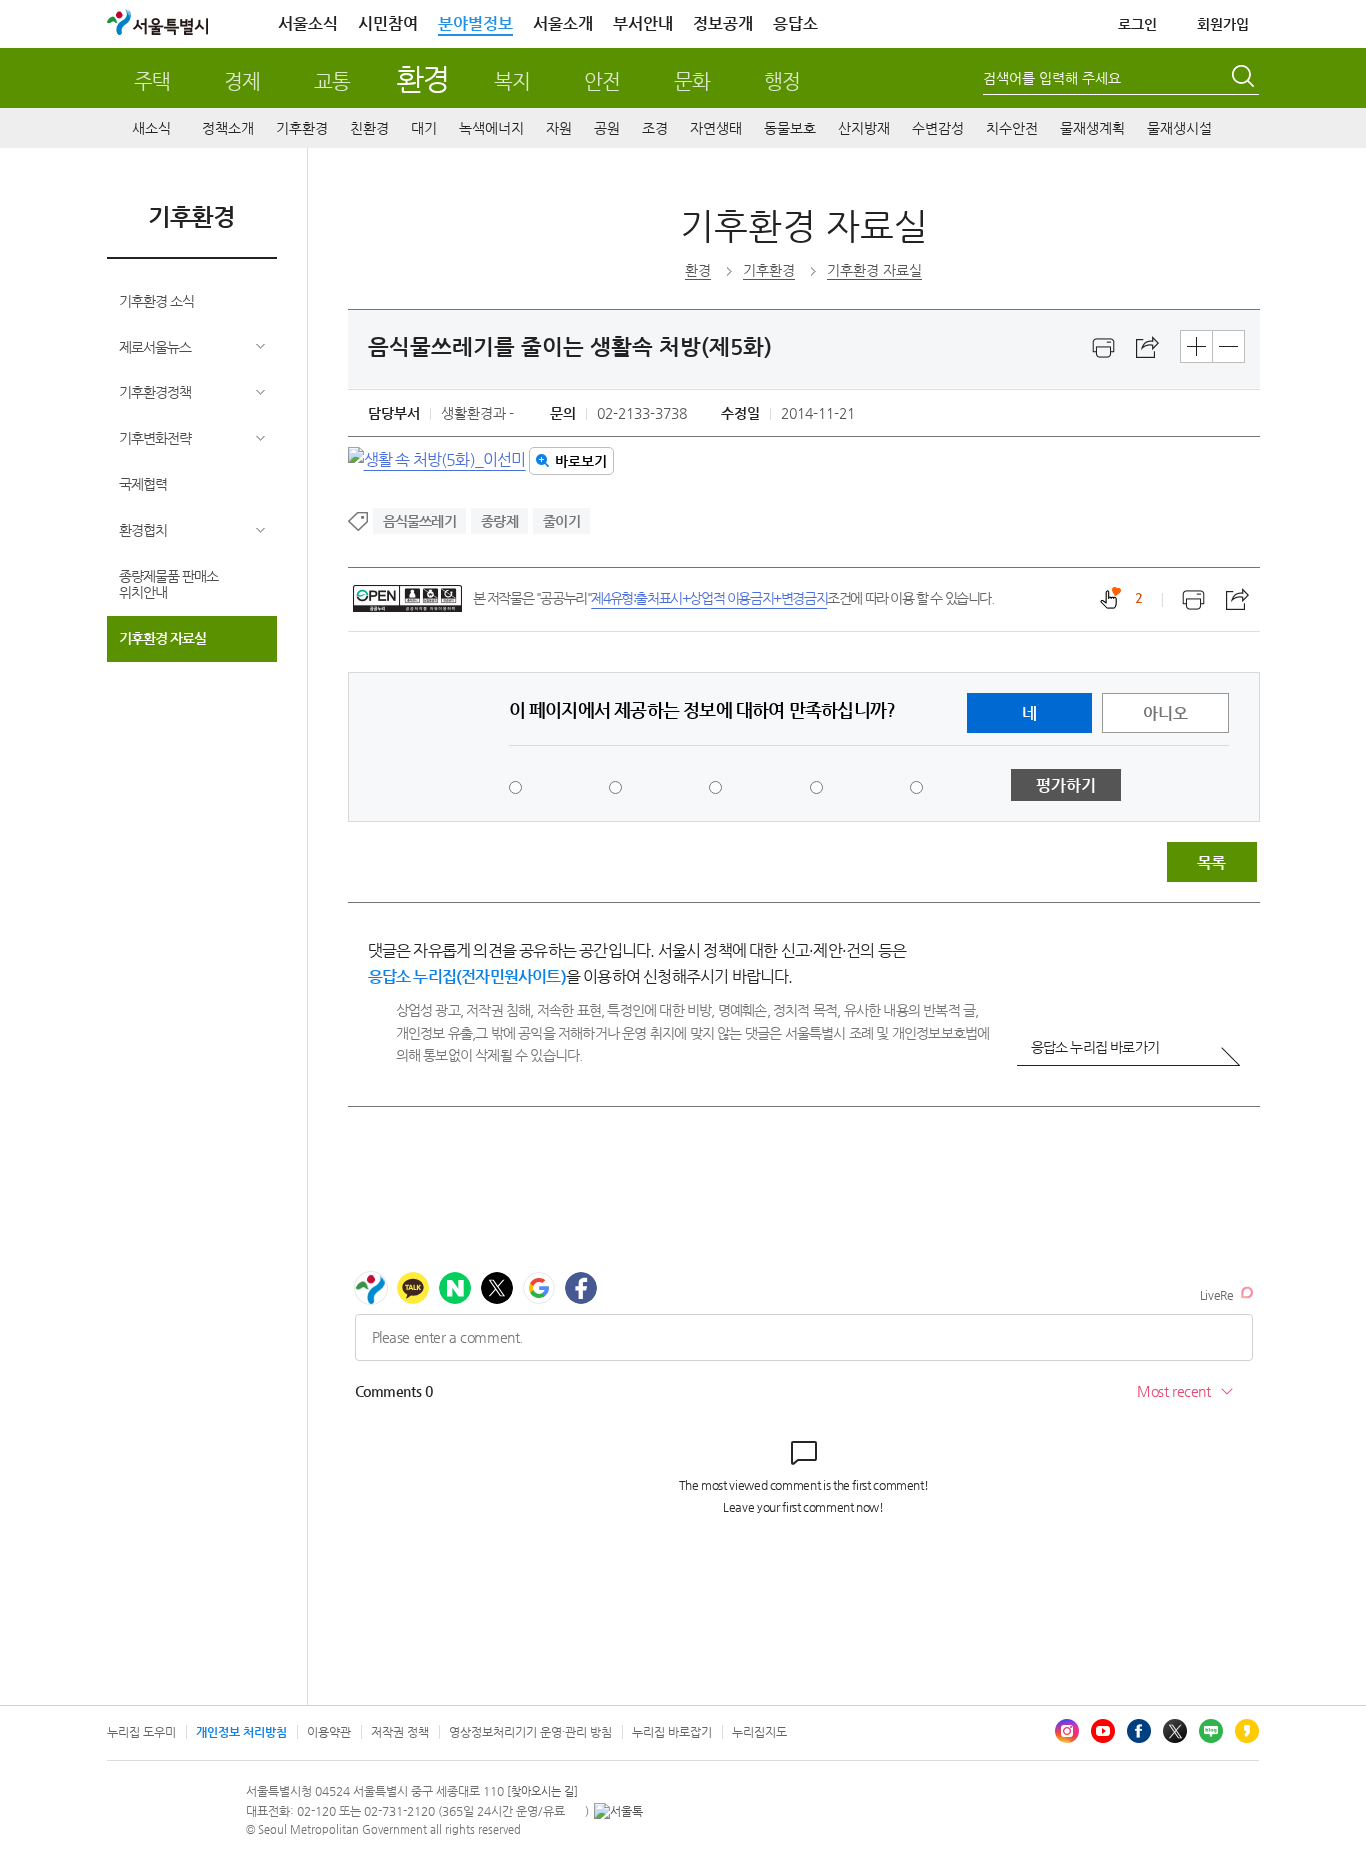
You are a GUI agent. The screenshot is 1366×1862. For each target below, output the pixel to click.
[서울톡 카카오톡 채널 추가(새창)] (618, 1811)
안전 (602, 81)
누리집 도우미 (141, 1732)
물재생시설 (1179, 128)
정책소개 (228, 128)
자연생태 (716, 128)
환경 (422, 78)
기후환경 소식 (156, 301)
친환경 (369, 128)
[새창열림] (1104, 348)
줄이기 (561, 521)
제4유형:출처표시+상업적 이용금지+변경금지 (709, 598)
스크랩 (1148, 348)
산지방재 (864, 128)
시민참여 (388, 23)
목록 (1211, 862)
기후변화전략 (155, 438)
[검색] (1245, 79)
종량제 (499, 521)
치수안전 (1012, 128)
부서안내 (643, 23)
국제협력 (143, 484)
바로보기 (581, 461)
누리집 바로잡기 (672, 1732)
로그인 (1137, 24)
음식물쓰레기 (419, 521)
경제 (242, 81)
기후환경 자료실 (162, 638)
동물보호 (790, 128)
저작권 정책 (400, 1732)
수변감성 (938, 128)
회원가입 (1223, 24)
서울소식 (308, 23)
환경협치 (143, 530)
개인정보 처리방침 (241, 1732)
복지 (512, 81)
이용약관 (329, 1732)
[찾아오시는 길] (542, 1791)
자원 (559, 128)
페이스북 (1139, 1731)
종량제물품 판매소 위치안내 (168, 584)
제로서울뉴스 (155, 347)
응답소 (795, 23)
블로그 (1211, 1731)
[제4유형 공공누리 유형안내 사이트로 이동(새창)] (407, 598)
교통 (332, 81)
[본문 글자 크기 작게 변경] (1228, 346)
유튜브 (1103, 1731)
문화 (692, 81)
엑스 (1175, 1731)
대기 (424, 128)
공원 (607, 128)
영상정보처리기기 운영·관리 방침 (530, 1732)
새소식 (151, 128)
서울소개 (563, 23)
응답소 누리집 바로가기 (1095, 1047)
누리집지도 (759, 1732)
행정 (782, 81)
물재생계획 (1092, 128)
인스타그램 (1067, 1731)
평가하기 (1066, 785)
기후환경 (302, 128)
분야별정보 (475, 23)
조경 (655, 128)
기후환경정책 (155, 392)
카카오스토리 (1247, 1731)
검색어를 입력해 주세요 (1052, 78)
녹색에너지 (491, 128)
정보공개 (723, 23)
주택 (152, 81)
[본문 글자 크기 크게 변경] (1196, 346)
